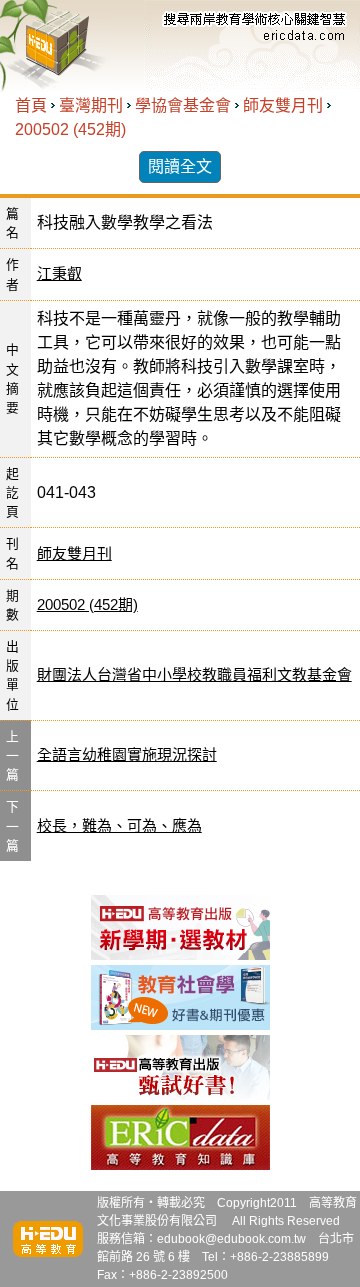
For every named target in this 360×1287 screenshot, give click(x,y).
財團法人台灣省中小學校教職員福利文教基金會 (194, 674)
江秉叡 (59, 273)
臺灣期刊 (91, 105)
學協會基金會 (183, 105)
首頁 (31, 105)
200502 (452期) (70, 129)
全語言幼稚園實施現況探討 (127, 754)
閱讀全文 (180, 166)
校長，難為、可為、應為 (119, 825)
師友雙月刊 (283, 105)
